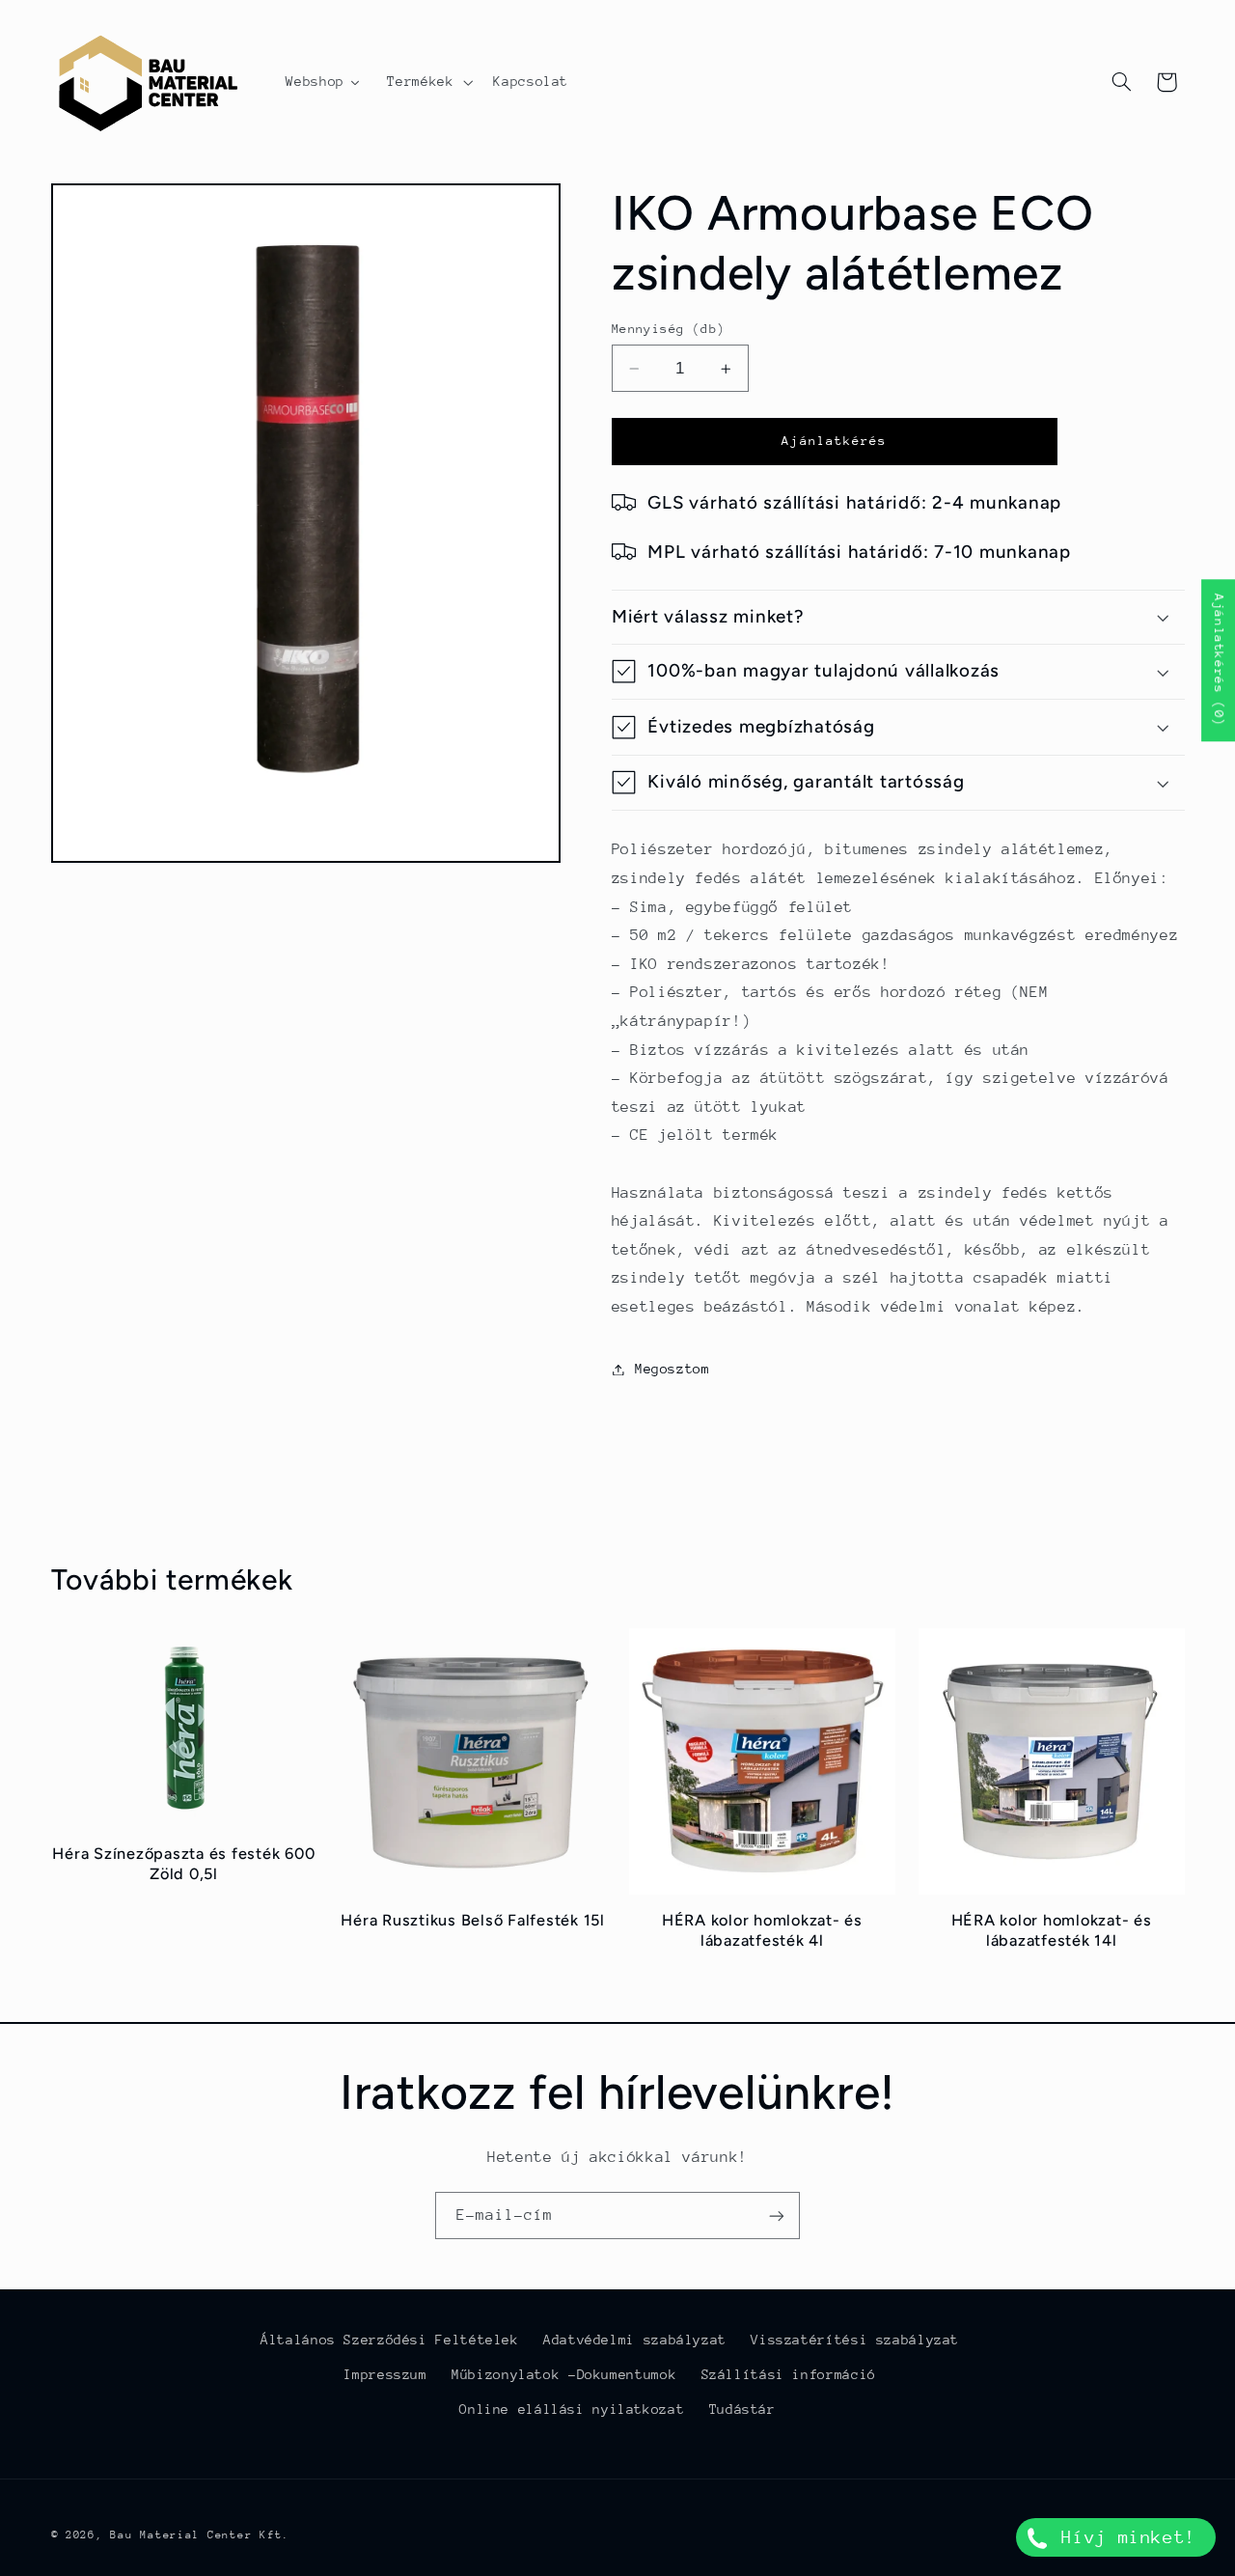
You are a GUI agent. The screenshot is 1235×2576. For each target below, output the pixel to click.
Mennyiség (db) (669, 329)
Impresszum (385, 2374)
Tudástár (742, 2409)
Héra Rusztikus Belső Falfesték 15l (473, 1920)
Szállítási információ (789, 2374)
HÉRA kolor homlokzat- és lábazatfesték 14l (1052, 1930)
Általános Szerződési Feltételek (390, 2340)
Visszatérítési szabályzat (855, 2340)
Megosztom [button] (672, 1369)
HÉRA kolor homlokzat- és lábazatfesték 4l (762, 1930)
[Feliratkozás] (777, 2216)
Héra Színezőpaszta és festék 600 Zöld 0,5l (183, 1863)
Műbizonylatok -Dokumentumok (564, 2374)
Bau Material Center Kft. (200, 2535)
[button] (428, 82)
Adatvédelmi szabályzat (635, 2340)
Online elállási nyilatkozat (572, 2409)
